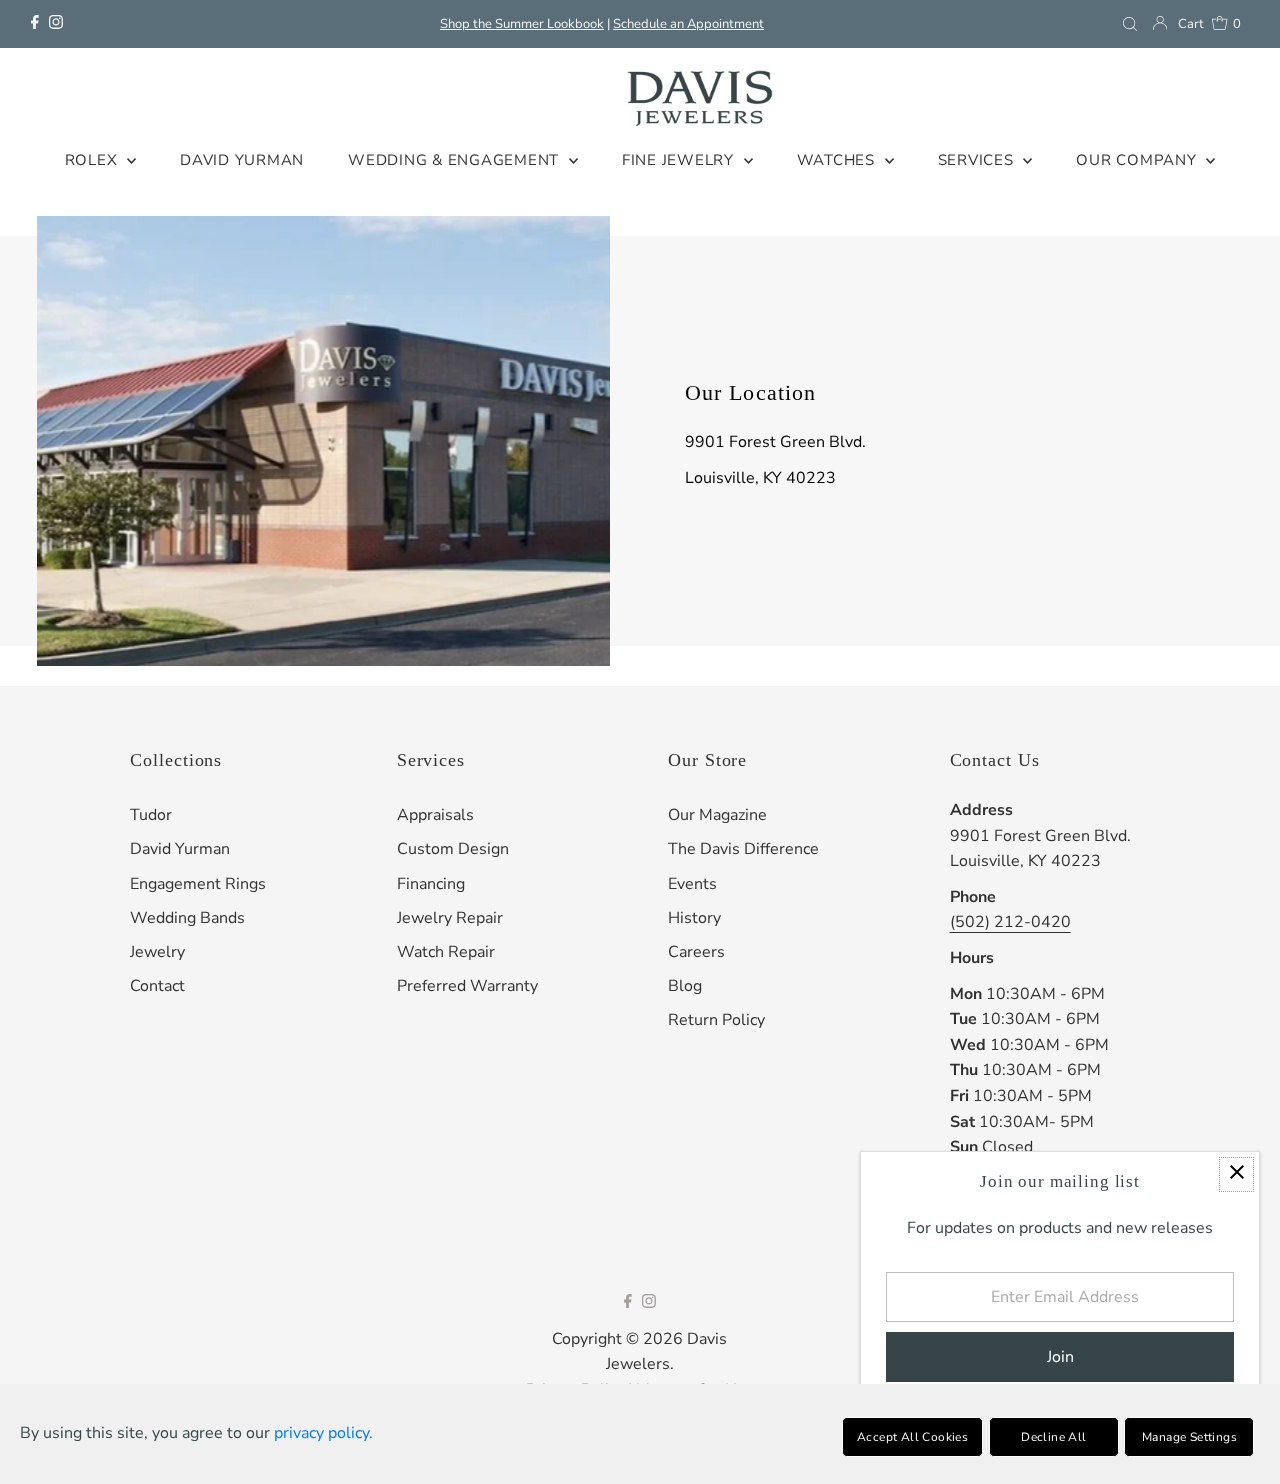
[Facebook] (35, 24)
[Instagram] (56, 24)
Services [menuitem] (978, 160)
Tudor (151, 815)
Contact (157, 986)
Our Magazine (717, 815)
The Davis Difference (743, 849)
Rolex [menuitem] (94, 160)
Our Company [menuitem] (1138, 160)
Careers (696, 952)
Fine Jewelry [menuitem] (680, 160)
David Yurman (180, 849)
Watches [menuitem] (838, 160)
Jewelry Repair (450, 918)
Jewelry (157, 952)
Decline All (1053, 1437)
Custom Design (453, 849)
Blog (685, 986)
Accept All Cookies (912, 1437)
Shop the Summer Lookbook (522, 24)
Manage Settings (1189, 1437)
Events (692, 884)
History (694, 918)
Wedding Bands (187, 918)
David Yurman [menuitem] (242, 160)
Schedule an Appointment (688, 24)
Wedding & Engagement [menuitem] (456, 160)
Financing (431, 884)
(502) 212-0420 (1010, 922)
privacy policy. (323, 1433)
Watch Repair (446, 952)
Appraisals (435, 815)
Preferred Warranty (467, 986)
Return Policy (716, 1020)
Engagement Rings (198, 884)
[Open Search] (1130, 24)
